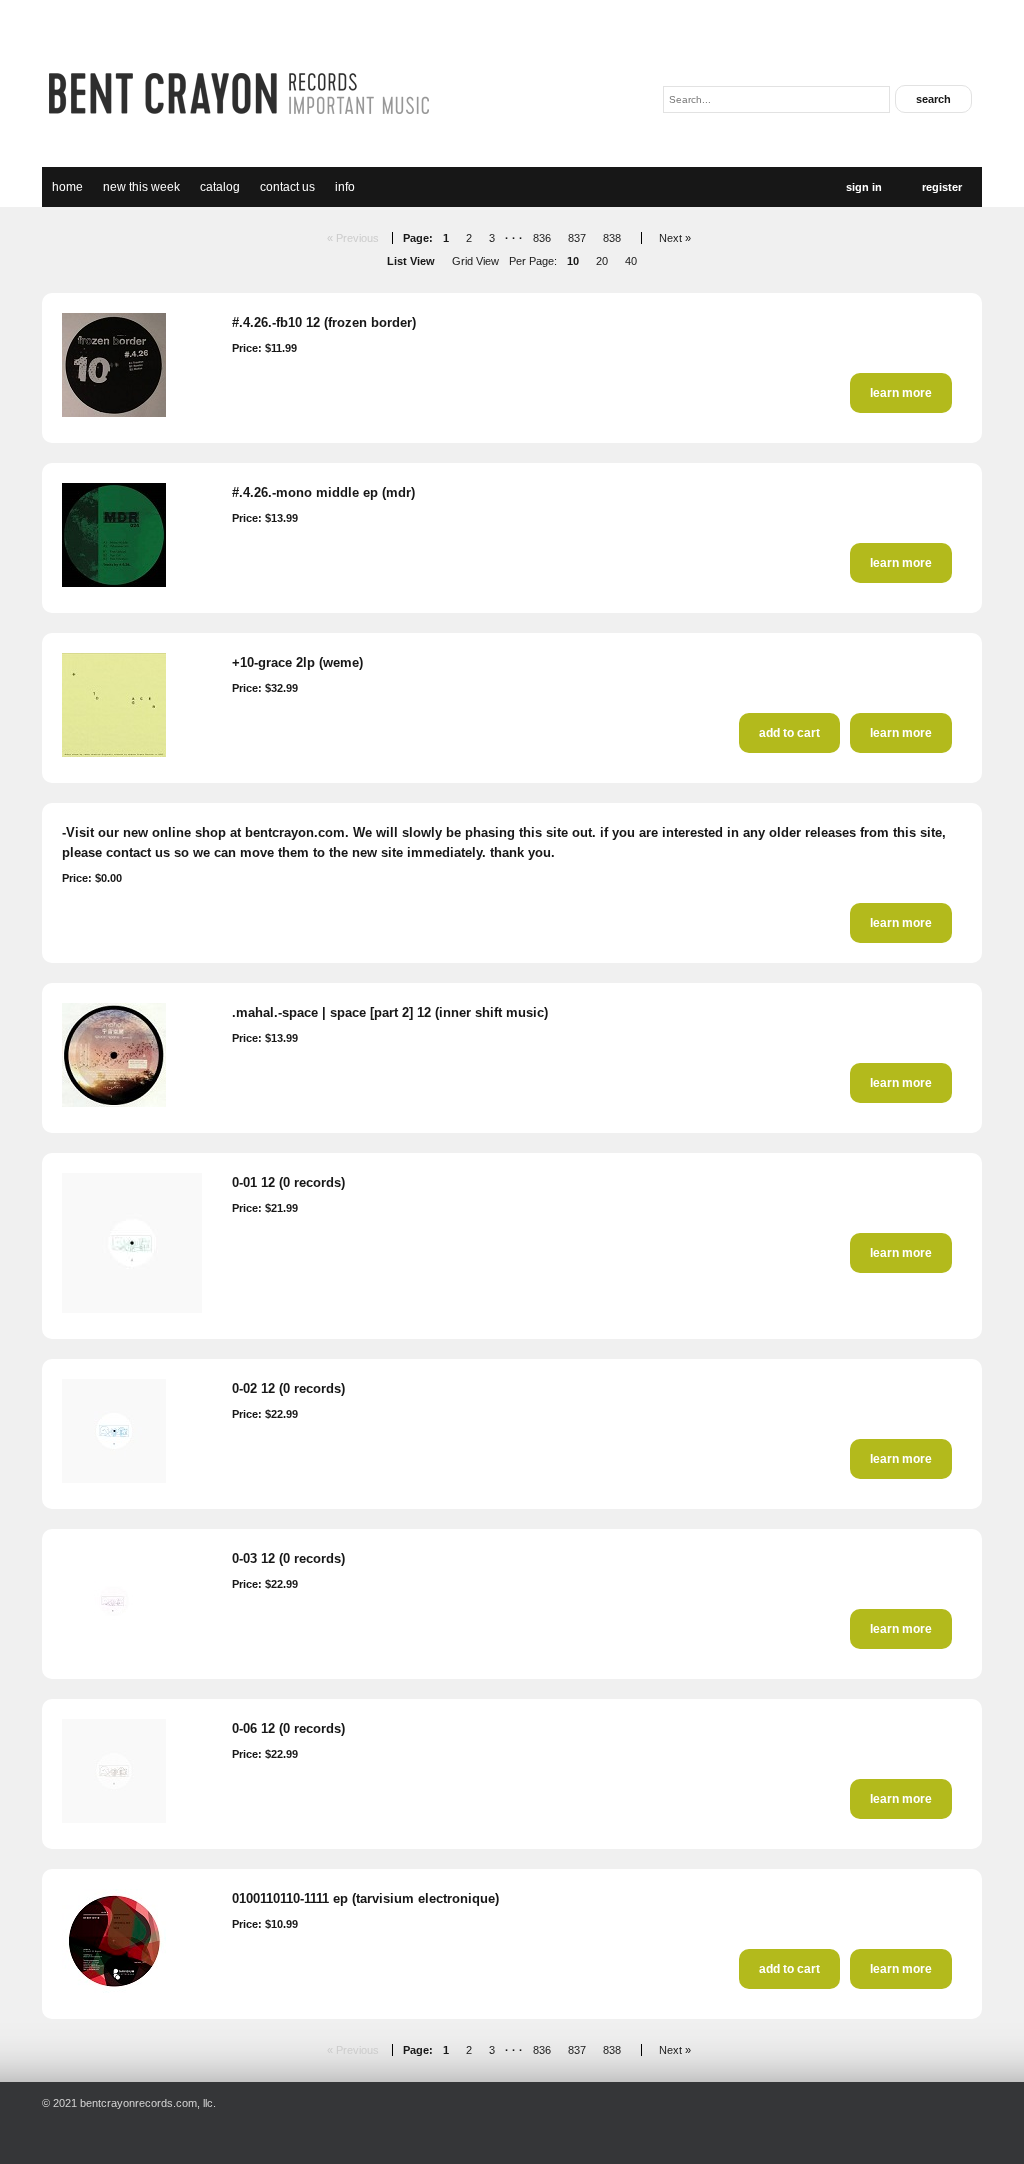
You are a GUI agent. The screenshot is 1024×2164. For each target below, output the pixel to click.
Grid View (475, 261)
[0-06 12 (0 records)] (114, 1819)
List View (411, 261)
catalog (220, 187)
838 (612, 238)
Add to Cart (789, 733)
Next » (675, 238)
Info (345, 187)
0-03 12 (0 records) (288, 1558)
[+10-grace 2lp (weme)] (114, 753)
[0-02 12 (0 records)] (114, 1479)
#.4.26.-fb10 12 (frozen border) (324, 322)
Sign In (864, 187)
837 (577, 238)
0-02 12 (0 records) (288, 1388)
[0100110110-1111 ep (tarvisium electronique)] (114, 1989)
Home (67, 187)
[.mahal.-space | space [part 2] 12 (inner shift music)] (114, 1103)
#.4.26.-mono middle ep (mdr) (323, 492)
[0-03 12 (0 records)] (114, 1649)
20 (602, 261)
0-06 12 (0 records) (288, 1728)
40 (631, 261)
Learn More (901, 393)
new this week (141, 187)
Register (942, 187)
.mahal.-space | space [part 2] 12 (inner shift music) (390, 1012)
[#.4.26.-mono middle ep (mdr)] (114, 583)
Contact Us (287, 187)
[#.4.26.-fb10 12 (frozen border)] (114, 413)
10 (573, 261)
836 (542, 238)
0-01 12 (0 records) (288, 1182)
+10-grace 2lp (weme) (297, 662)
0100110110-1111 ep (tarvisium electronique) (365, 1898)
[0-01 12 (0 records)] (132, 1309)
